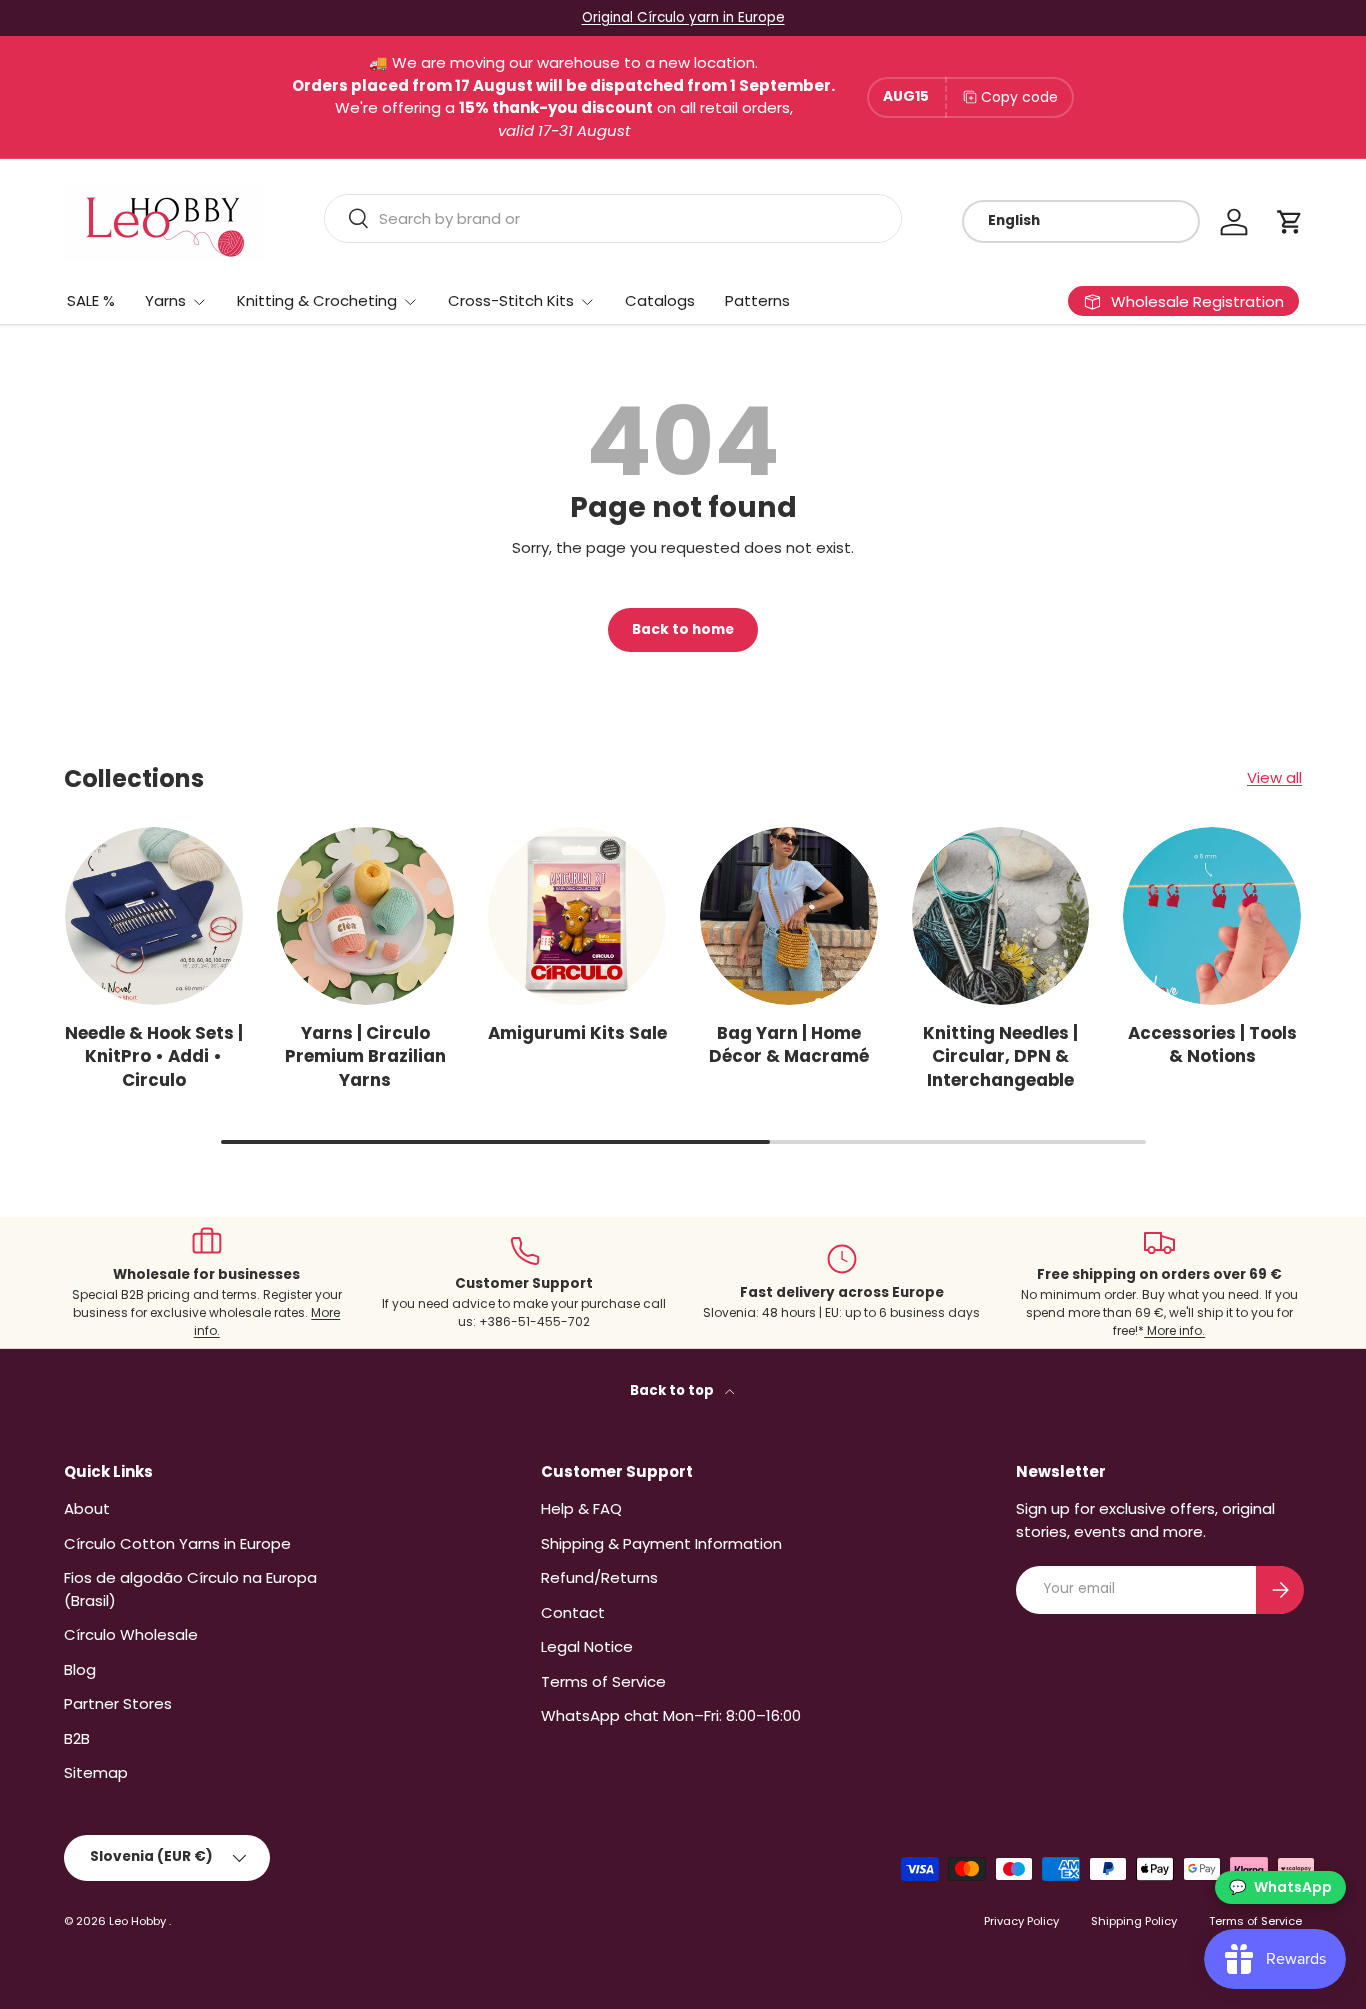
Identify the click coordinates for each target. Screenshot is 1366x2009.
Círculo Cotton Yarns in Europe (177, 1543)
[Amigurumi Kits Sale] (577, 916)
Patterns (757, 300)
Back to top (673, 1390)
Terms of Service (603, 1681)
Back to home (683, 629)
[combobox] (613, 218)
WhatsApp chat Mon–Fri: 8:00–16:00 (671, 1715)
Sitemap (96, 1772)
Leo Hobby (139, 1921)
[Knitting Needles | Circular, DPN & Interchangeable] (1001, 916)
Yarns (165, 300)
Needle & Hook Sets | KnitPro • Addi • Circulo (154, 1056)
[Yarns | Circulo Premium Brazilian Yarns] (366, 916)
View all (1274, 777)
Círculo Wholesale (131, 1634)
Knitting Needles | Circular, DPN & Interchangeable (1000, 1056)
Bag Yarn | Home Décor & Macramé (789, 1045)
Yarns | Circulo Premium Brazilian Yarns (365, 1056)
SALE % (91, 300)
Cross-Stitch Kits (511, 300)
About (87, 1508)
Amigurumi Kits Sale (577, 1033)
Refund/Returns (599, 1577)
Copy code (1019, 97)
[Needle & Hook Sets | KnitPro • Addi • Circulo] (154, 916)
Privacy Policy (1021, 1921)
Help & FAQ (581, 1508)
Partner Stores (118, 1703)
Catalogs (660, 300)
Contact (573, 1612)
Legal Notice (587, 1646)
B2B (77, 1738)
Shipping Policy (1134, 1921)
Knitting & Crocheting (317, 300)
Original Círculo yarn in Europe (683, 17)
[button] (1290, 222)
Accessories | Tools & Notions (1212, 1045)
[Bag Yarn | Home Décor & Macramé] (789, 916)
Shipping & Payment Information (661, 1543)
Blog (80, 1669)
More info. (1174, 1330)
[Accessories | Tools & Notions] (1212, 916)
